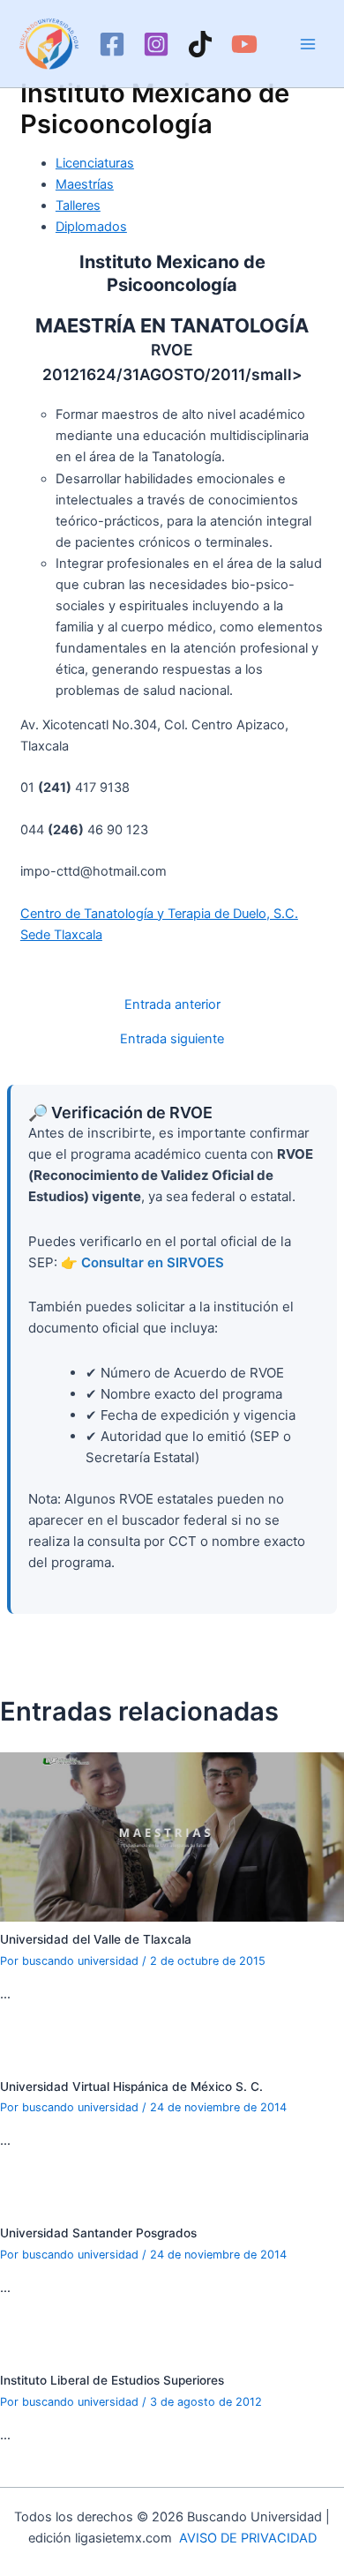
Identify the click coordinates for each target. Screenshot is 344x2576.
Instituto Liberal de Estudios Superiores (112, 2380)
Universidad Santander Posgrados (98, 2233)
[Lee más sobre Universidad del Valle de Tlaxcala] (172, 1836)
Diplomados (91, 227)
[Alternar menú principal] (308, 44)
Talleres (78, 205)
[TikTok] (200, 44)
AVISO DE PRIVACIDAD (248, 2538)
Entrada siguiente (172, 1039)
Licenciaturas (95, 163)
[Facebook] (112, 44)
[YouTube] (244, 44)
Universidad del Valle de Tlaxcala (96, 1939)
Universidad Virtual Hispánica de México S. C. (131, 2087)
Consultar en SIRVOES (153, 1262)
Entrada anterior (172, 1005)
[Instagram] (156, 44)
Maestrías (85, 184)
